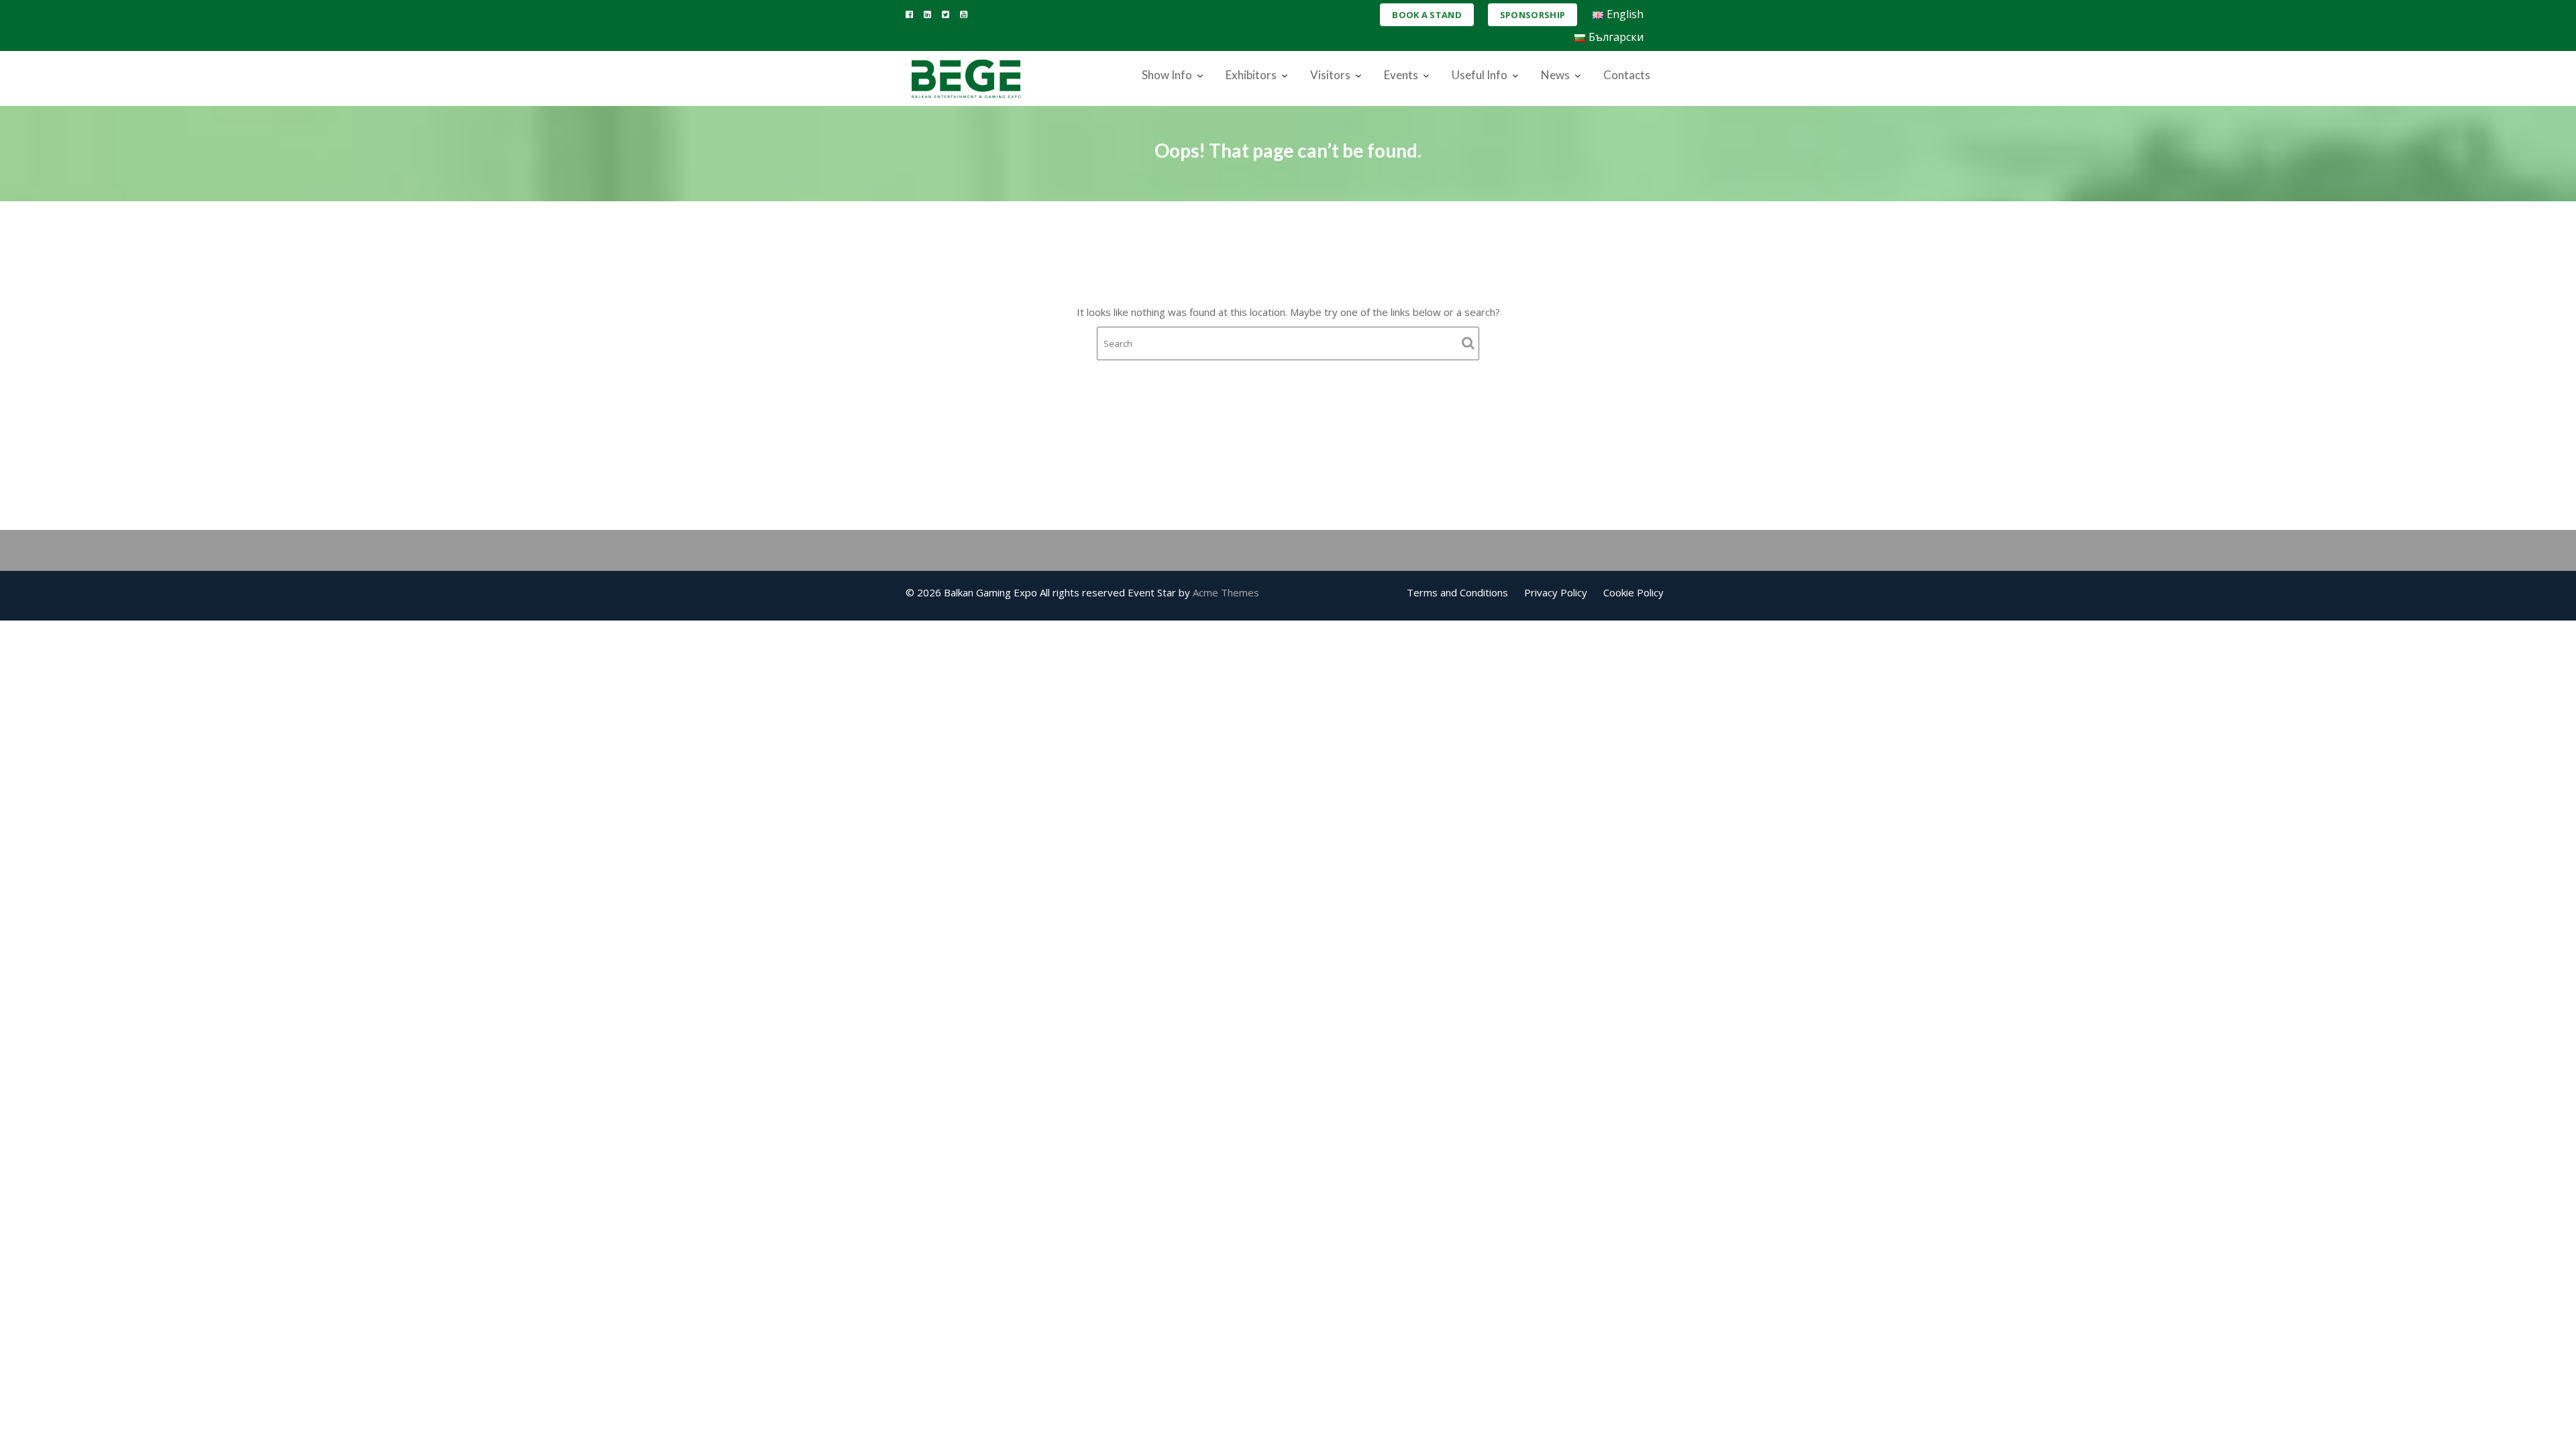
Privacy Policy (1556, 592)
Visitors (1330, 75)
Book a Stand (1427, 15)
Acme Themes (1226, 592)
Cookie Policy (1633, 592)
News (1555, 75)
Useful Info (1480, 75)
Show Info (1167, 75)
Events (1401, 75)
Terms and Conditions (1457, 592)
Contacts (1627, 75)
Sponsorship (1533, 15)
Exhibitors (1251, 75)
